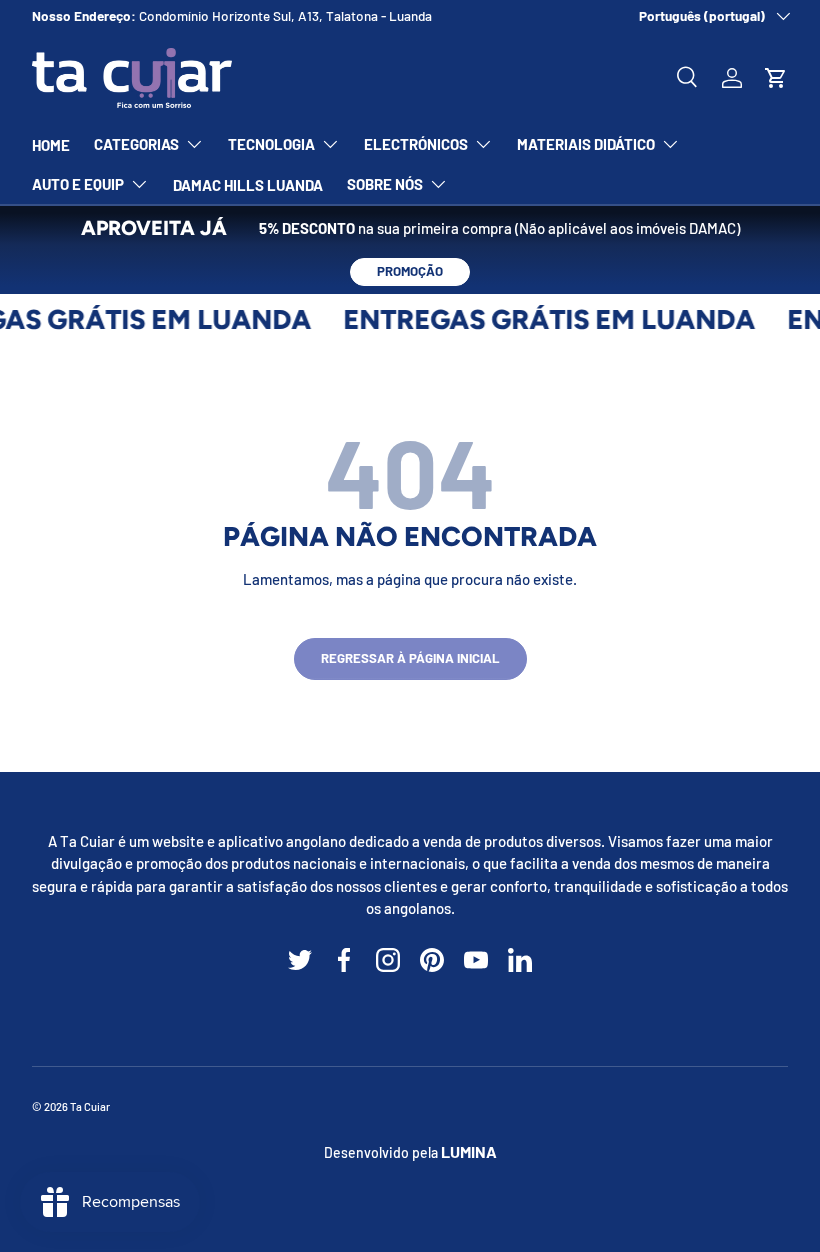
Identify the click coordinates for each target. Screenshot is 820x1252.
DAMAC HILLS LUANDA (248, 185)
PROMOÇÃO (410, 271)
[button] (776, 78)
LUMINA (469, 1151)
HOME (51, 145)
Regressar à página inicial (410, 658)
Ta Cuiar (90, 1106)
